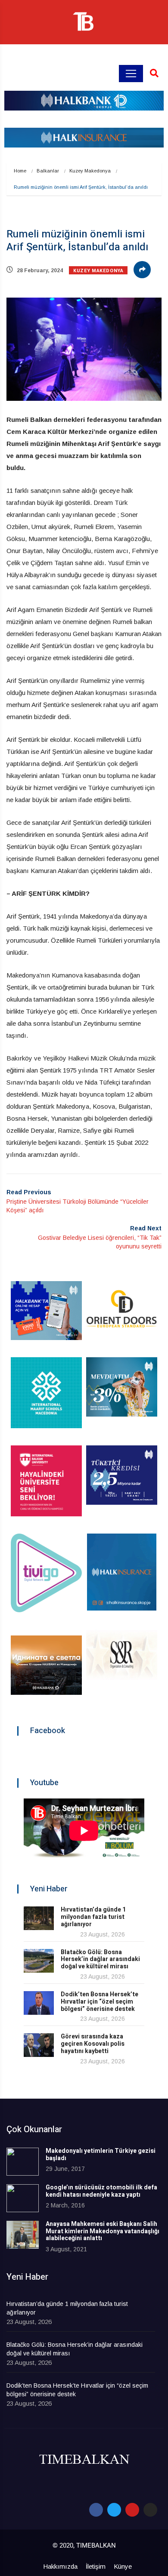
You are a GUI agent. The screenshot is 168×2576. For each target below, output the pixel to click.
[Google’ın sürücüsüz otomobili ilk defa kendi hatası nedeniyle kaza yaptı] (23, 2198)
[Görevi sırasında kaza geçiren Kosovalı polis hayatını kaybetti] (39, 2045)
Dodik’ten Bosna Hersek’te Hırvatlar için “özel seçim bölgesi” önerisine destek (100, 2002)
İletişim (96, 2566)
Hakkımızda (60, 2566)
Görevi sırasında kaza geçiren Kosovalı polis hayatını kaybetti (93, 2044)
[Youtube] (132, 2510)
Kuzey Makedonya (90, 171)
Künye (123, 2566)
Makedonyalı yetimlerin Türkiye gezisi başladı (101, 2155)
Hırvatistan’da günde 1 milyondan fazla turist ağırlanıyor (93, 1917)
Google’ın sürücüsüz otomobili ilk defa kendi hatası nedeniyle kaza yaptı (101, 2191)
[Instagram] (150, 2510)
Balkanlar (48, 171)
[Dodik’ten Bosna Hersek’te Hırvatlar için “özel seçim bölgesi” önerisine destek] (39, 2003)
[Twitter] (114, 2510)
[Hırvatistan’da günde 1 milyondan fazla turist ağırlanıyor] (39, 1918)
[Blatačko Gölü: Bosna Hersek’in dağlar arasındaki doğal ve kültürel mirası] (39, 1961)
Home (20, 171)
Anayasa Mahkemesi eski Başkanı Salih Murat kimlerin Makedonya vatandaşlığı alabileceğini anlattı (103, 2231)
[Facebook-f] (96, 2510)
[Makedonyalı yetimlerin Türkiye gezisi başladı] (23, 2162)
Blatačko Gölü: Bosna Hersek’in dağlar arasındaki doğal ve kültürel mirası (100, 1960)
